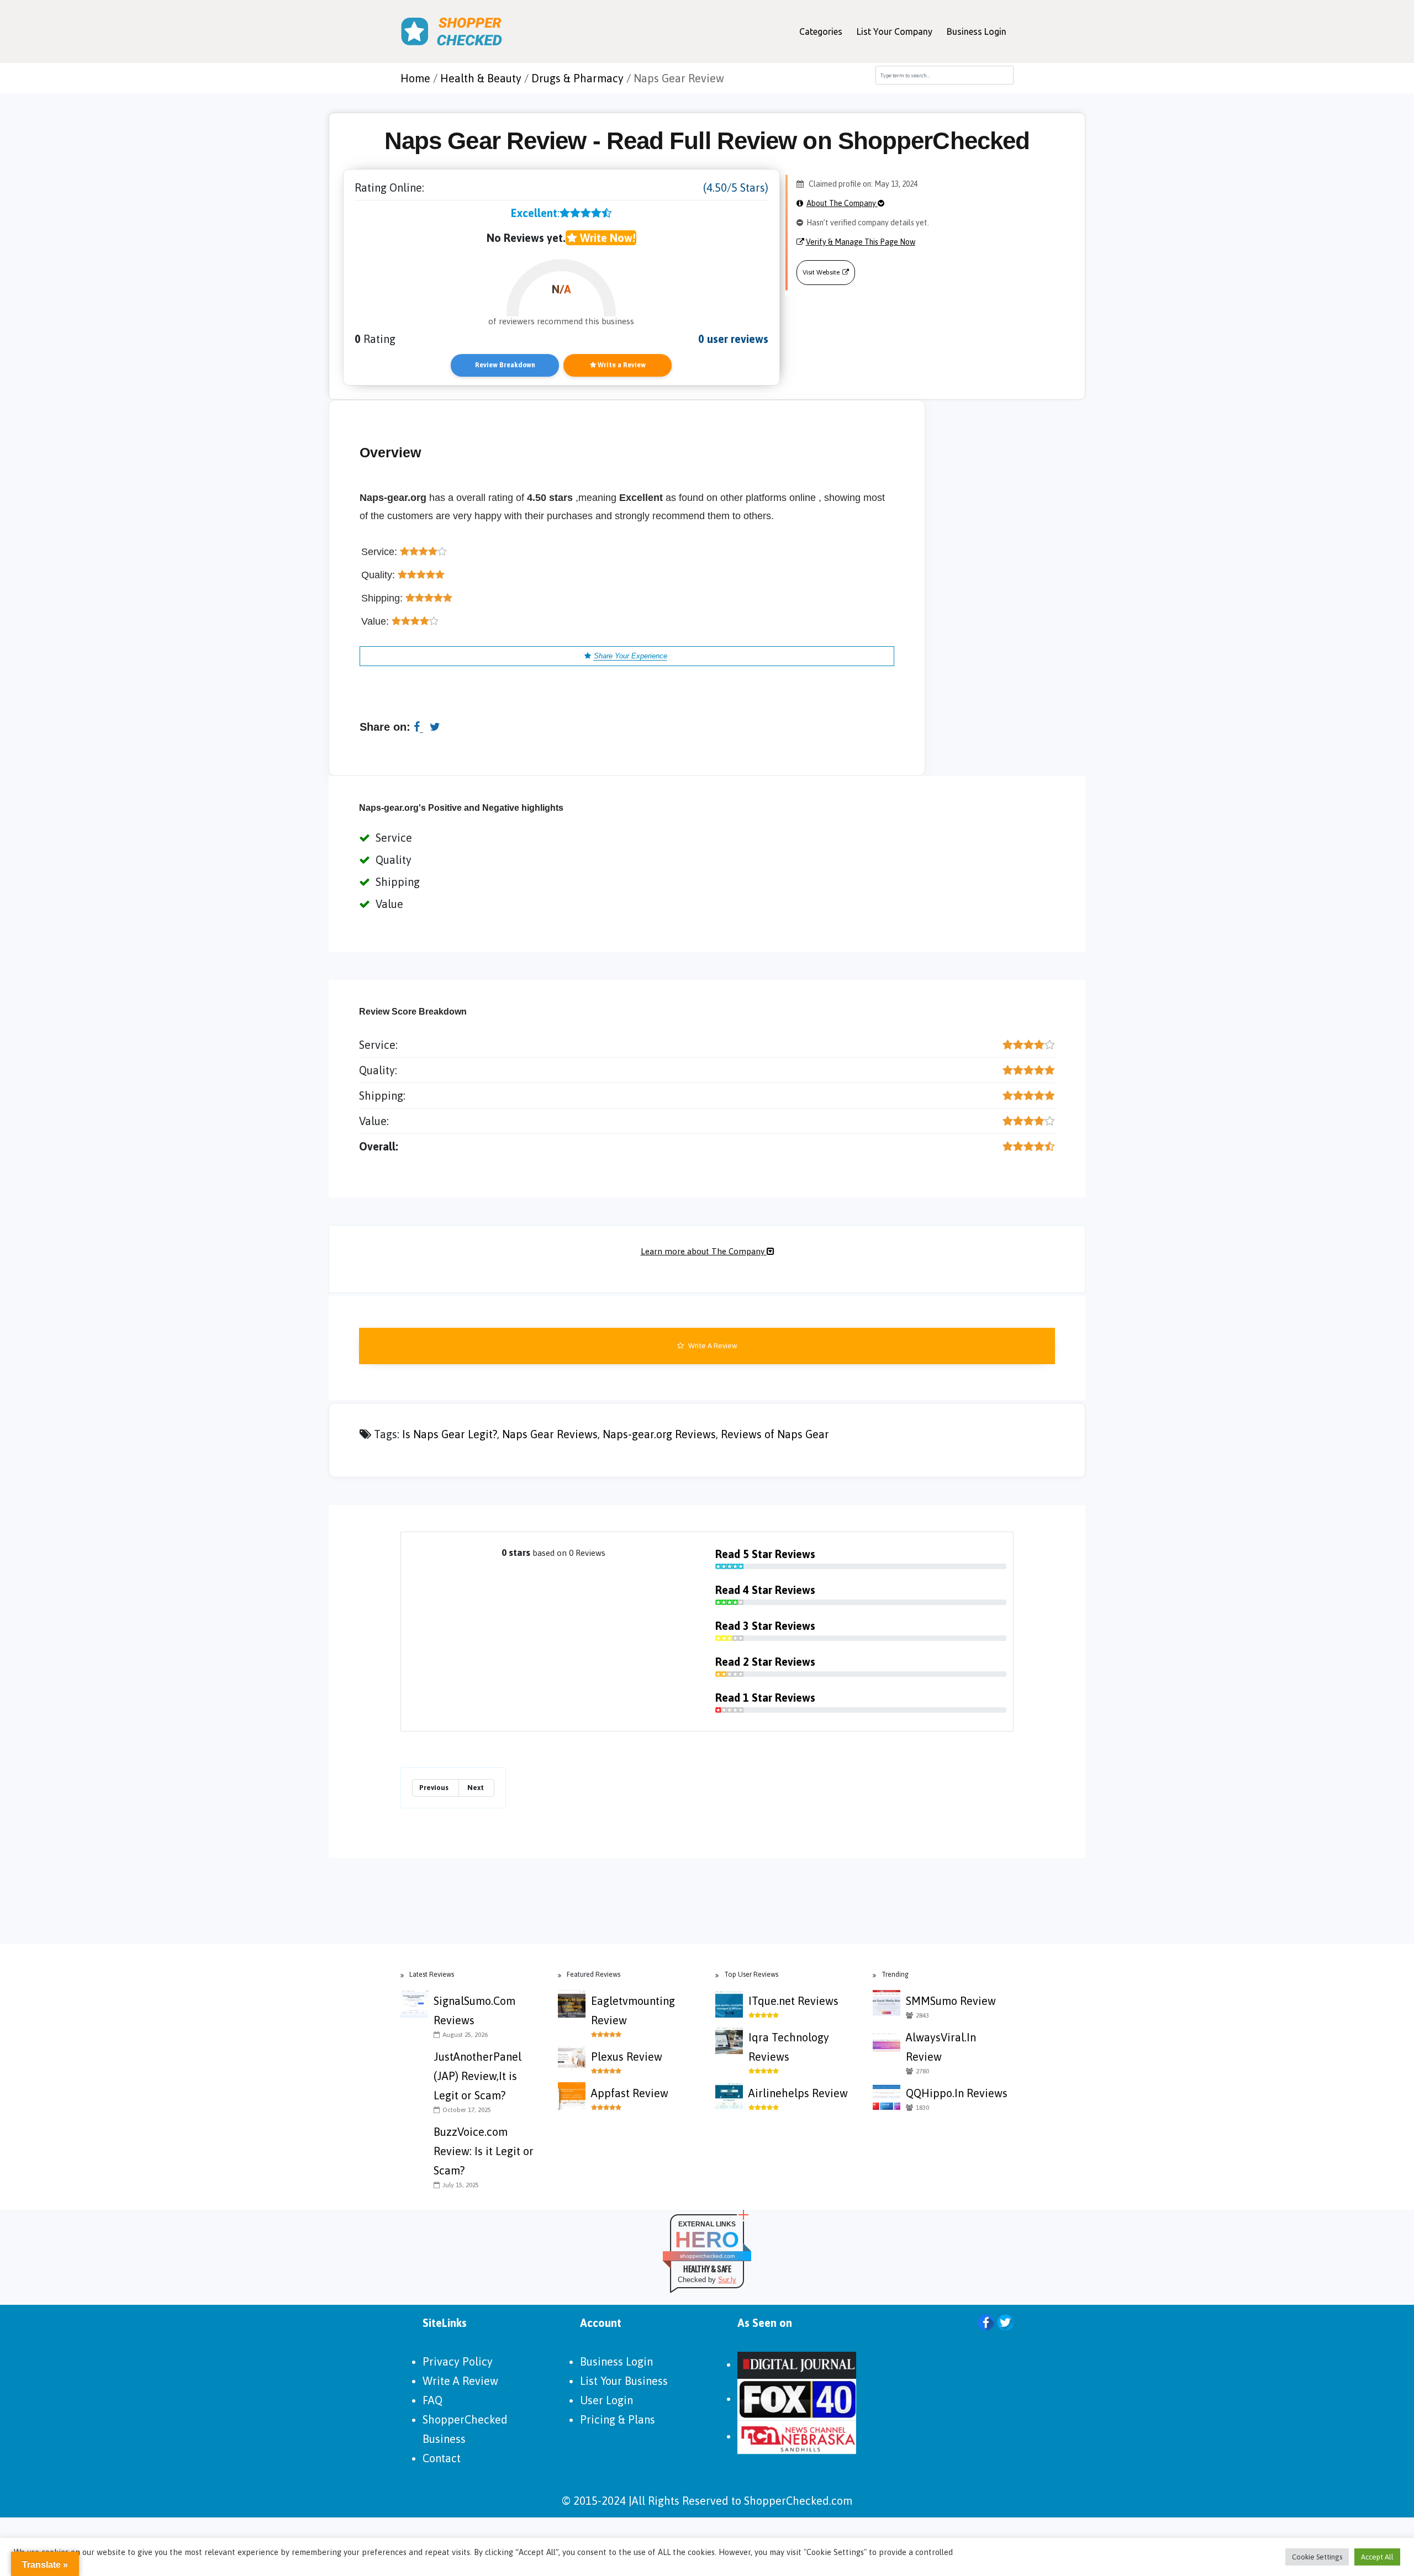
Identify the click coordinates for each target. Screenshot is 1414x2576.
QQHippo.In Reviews (957, 2093)
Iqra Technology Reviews (789, 2047)
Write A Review (712, 1346)
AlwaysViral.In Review (941, 2047)
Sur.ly (727, 2280)
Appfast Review (630, 2093)
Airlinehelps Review (798, 2093)
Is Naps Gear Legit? (450, 1434)
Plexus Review (627, 2057)
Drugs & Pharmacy (577, 78)
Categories (821, 31)
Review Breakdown (505, 365)
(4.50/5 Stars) (736, 188)
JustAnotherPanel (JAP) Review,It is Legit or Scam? (478, 2076)
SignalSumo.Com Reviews (474, 2010)
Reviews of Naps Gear (775, 1434)
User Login (606, 2400)
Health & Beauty (481, 78)
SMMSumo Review (951, 2001)
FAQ (432, 2400)
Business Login (977, 31)
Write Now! (606, 238)
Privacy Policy (458, 2361)
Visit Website (821, 272)
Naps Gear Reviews (550, 1434)
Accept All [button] (1377, 2557)
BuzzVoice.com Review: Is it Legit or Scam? (484, 2151)
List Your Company (895, 31)
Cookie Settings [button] (1317, 2557)
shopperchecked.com (707, 2256)
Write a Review (621, 365)
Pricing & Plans (618, 2419)
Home (415, 78)
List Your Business (624, 2381)
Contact (442, 2458)
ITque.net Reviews (793, 2001)
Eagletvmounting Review (633, 2010)
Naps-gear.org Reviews (659, 1434)
